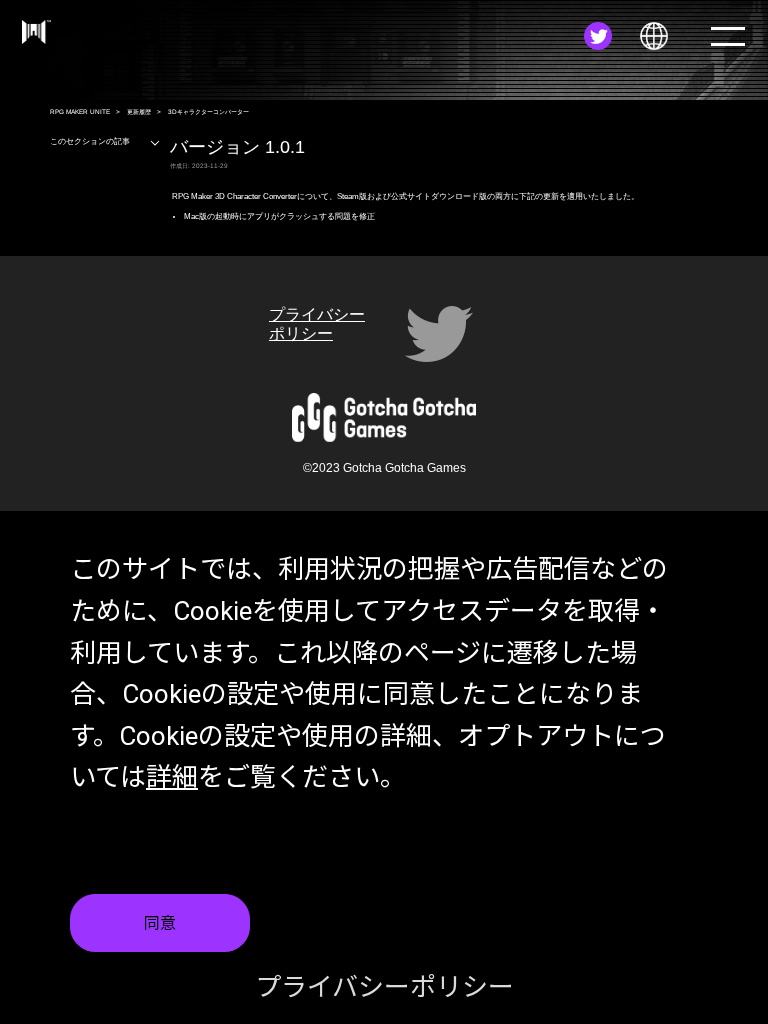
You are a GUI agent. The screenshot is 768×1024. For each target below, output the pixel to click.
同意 (160, 923)
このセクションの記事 (90, 141)
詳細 (172, 777)
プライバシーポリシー (384, 987)
